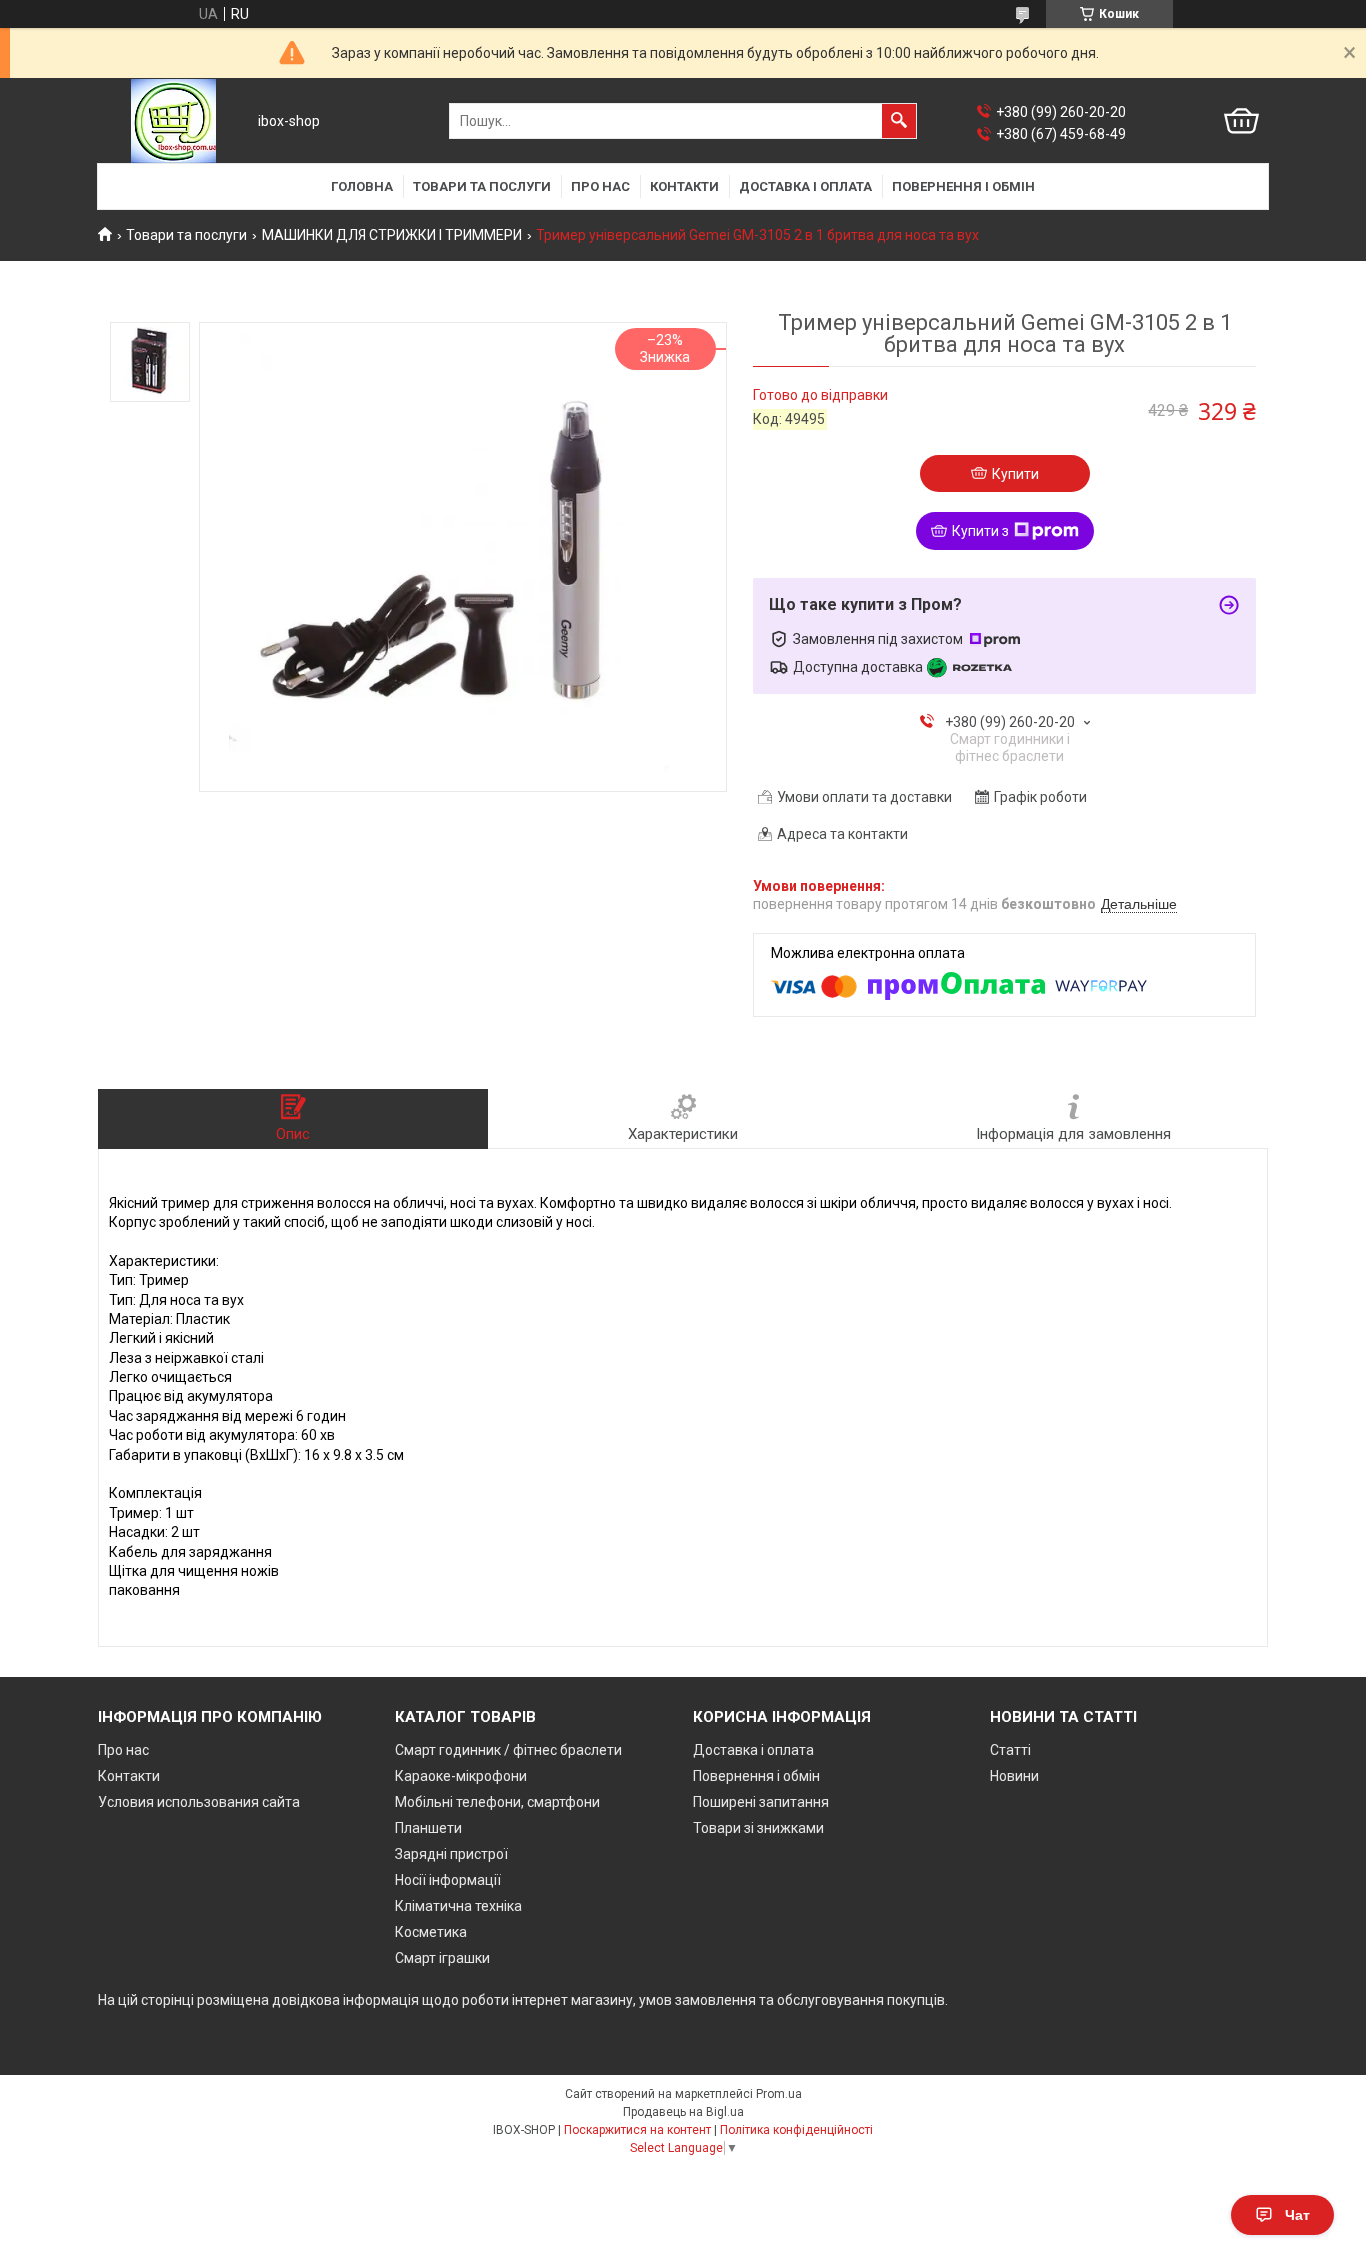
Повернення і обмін (963, 186)
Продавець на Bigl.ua (683, 2112)
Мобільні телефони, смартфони (497, 1802)
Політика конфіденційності (796, 2130)
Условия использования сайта (199, 1802)
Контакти (684, 186)
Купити (1015, 474)
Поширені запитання (761, 1802)
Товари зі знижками (758, 1828)
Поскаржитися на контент (637, 2130)
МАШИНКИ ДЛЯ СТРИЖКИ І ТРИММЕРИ (392, 235)
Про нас (600, 186)
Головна (362, 186)
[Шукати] (899, 121)
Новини (1014, 1776)
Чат (1297, 2215)
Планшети (428, 1828)
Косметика (431, 1932)
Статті (1010, 1750)
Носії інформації (448, 1880)
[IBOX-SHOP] (173, 121)
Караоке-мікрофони (461, 1776)
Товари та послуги (482, 186)
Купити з (980, 531)
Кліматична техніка (458, 1906)
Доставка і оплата (805, 186)
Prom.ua (779, 2094)
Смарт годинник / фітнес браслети (508, 1750)
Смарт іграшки (442, 1958)
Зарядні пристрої (451, 1854)
